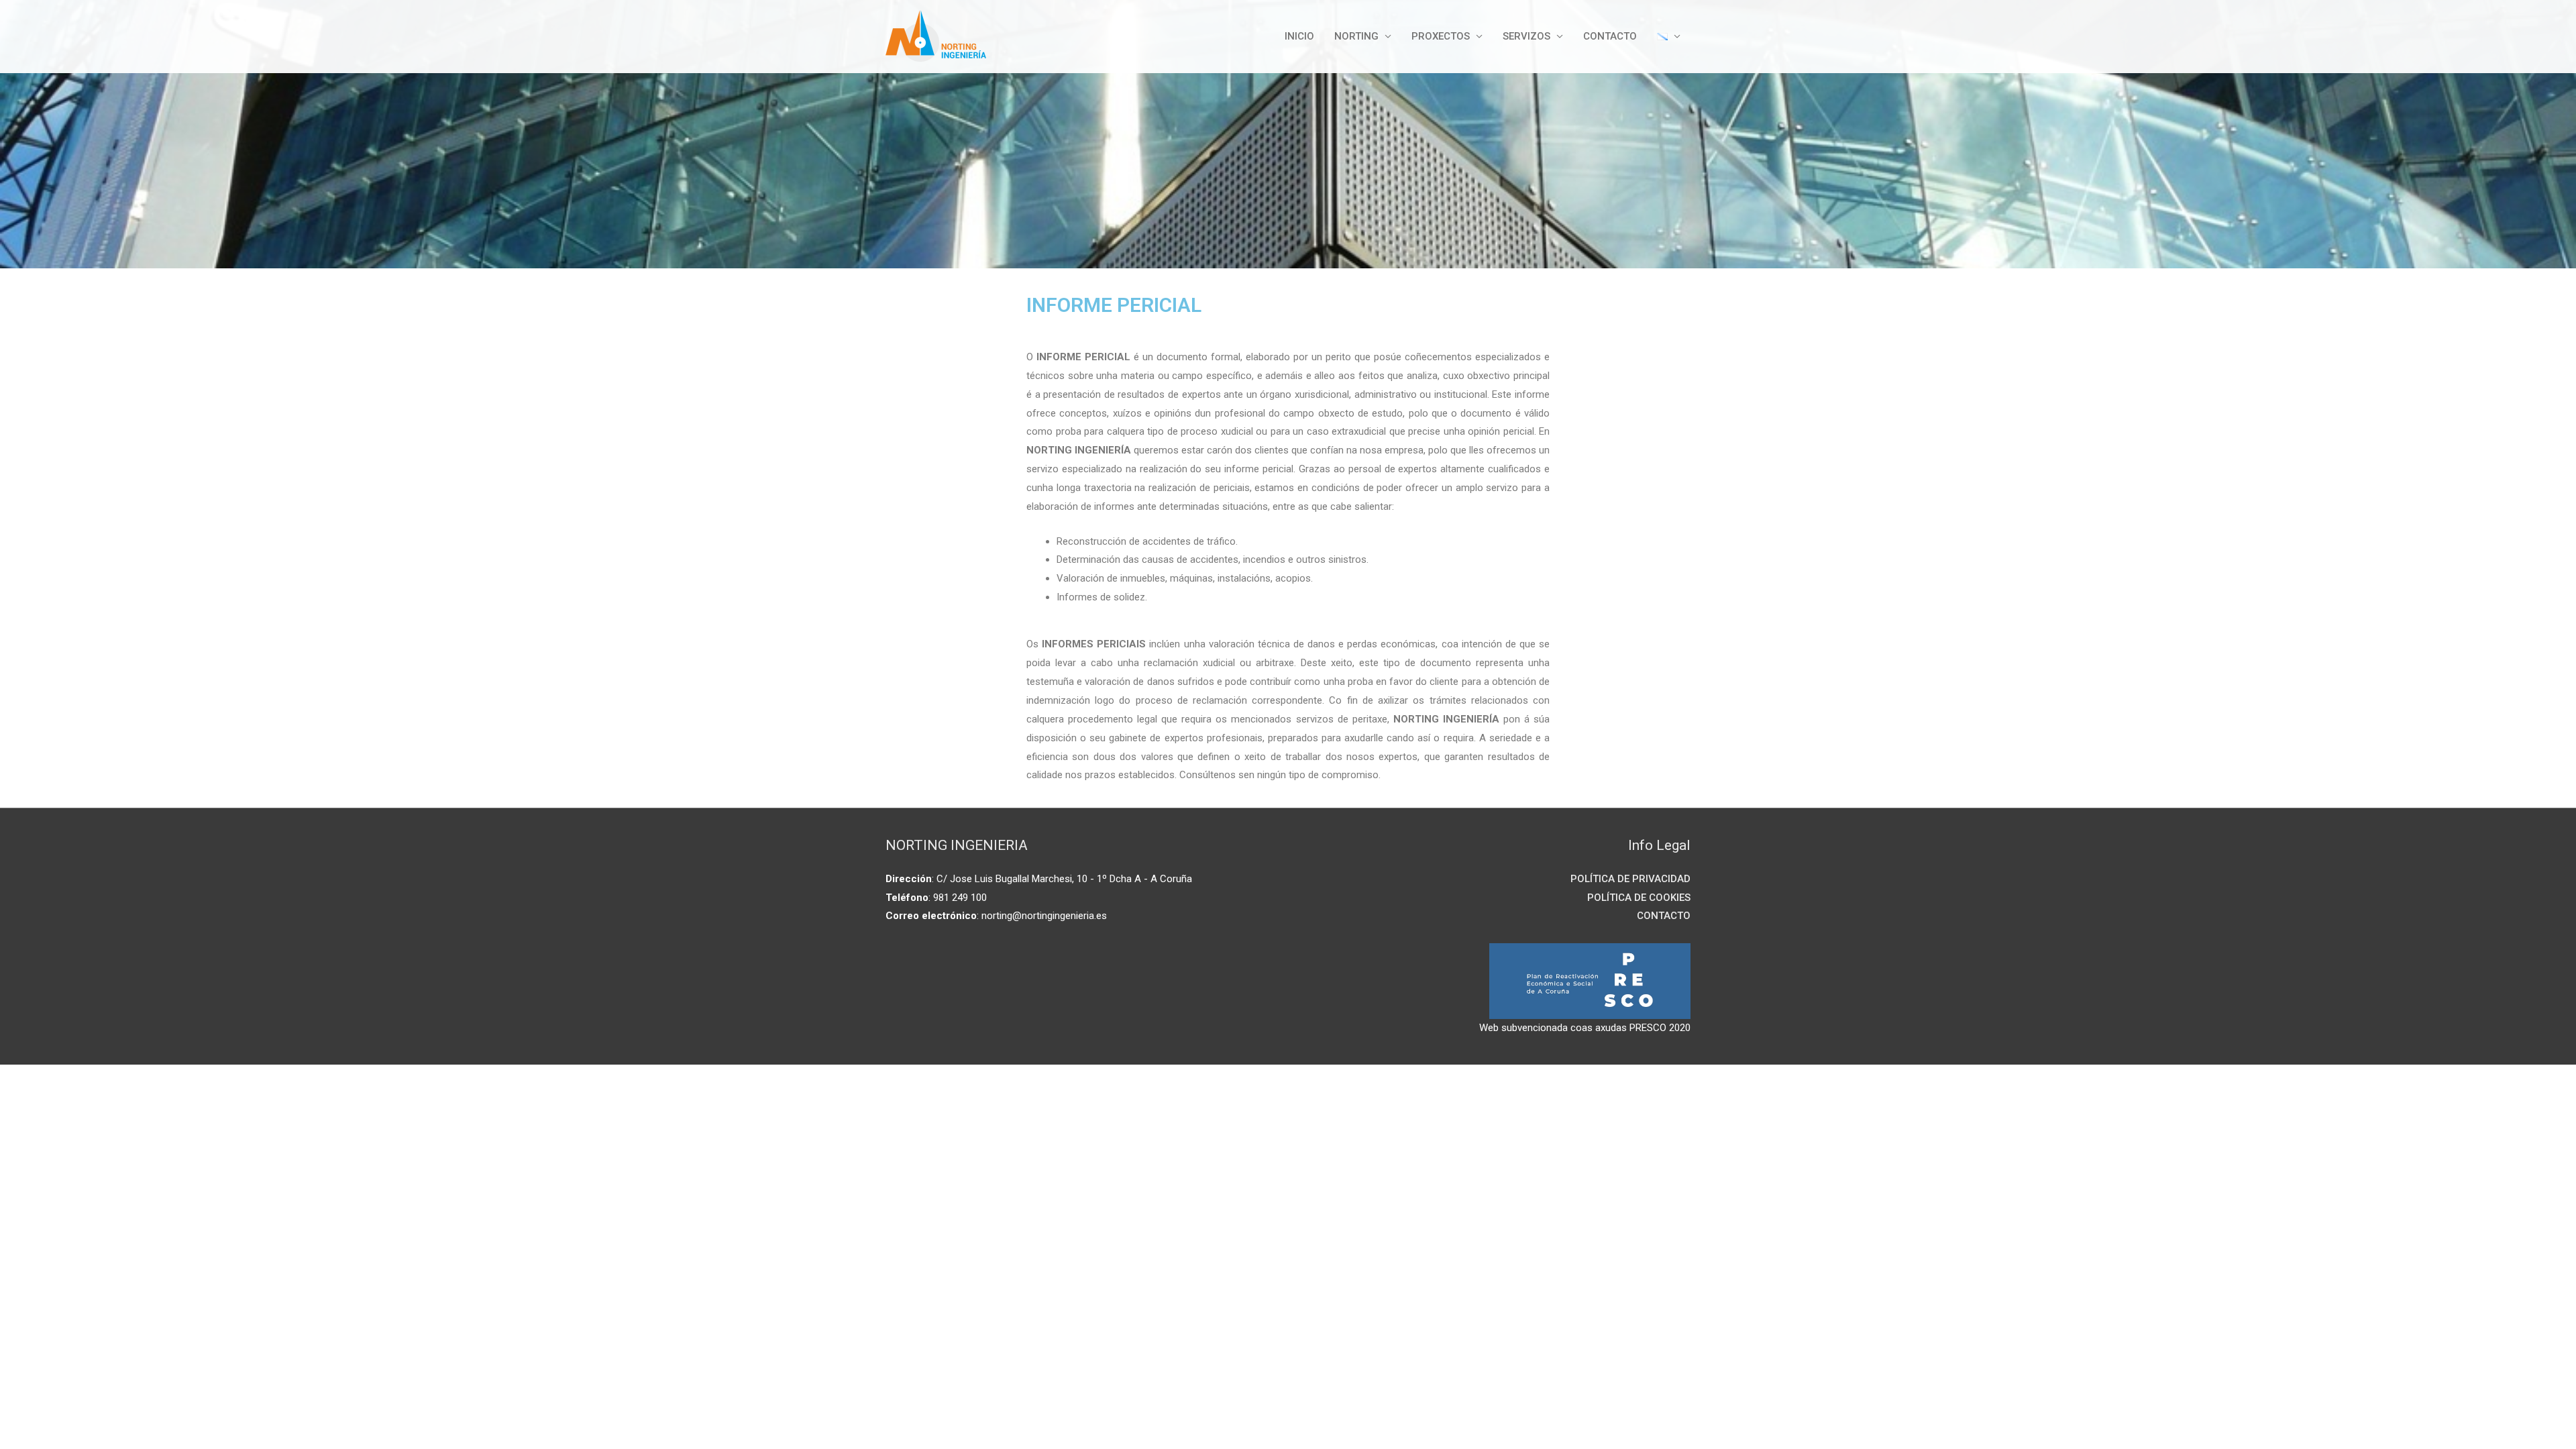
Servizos (1526, 36)
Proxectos (1441, 36)
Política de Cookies (1639, 898)
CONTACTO (1610, 36)
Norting (1356, 36)
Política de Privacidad (1630, 879)
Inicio (1299, 36)
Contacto (1664, 916)
